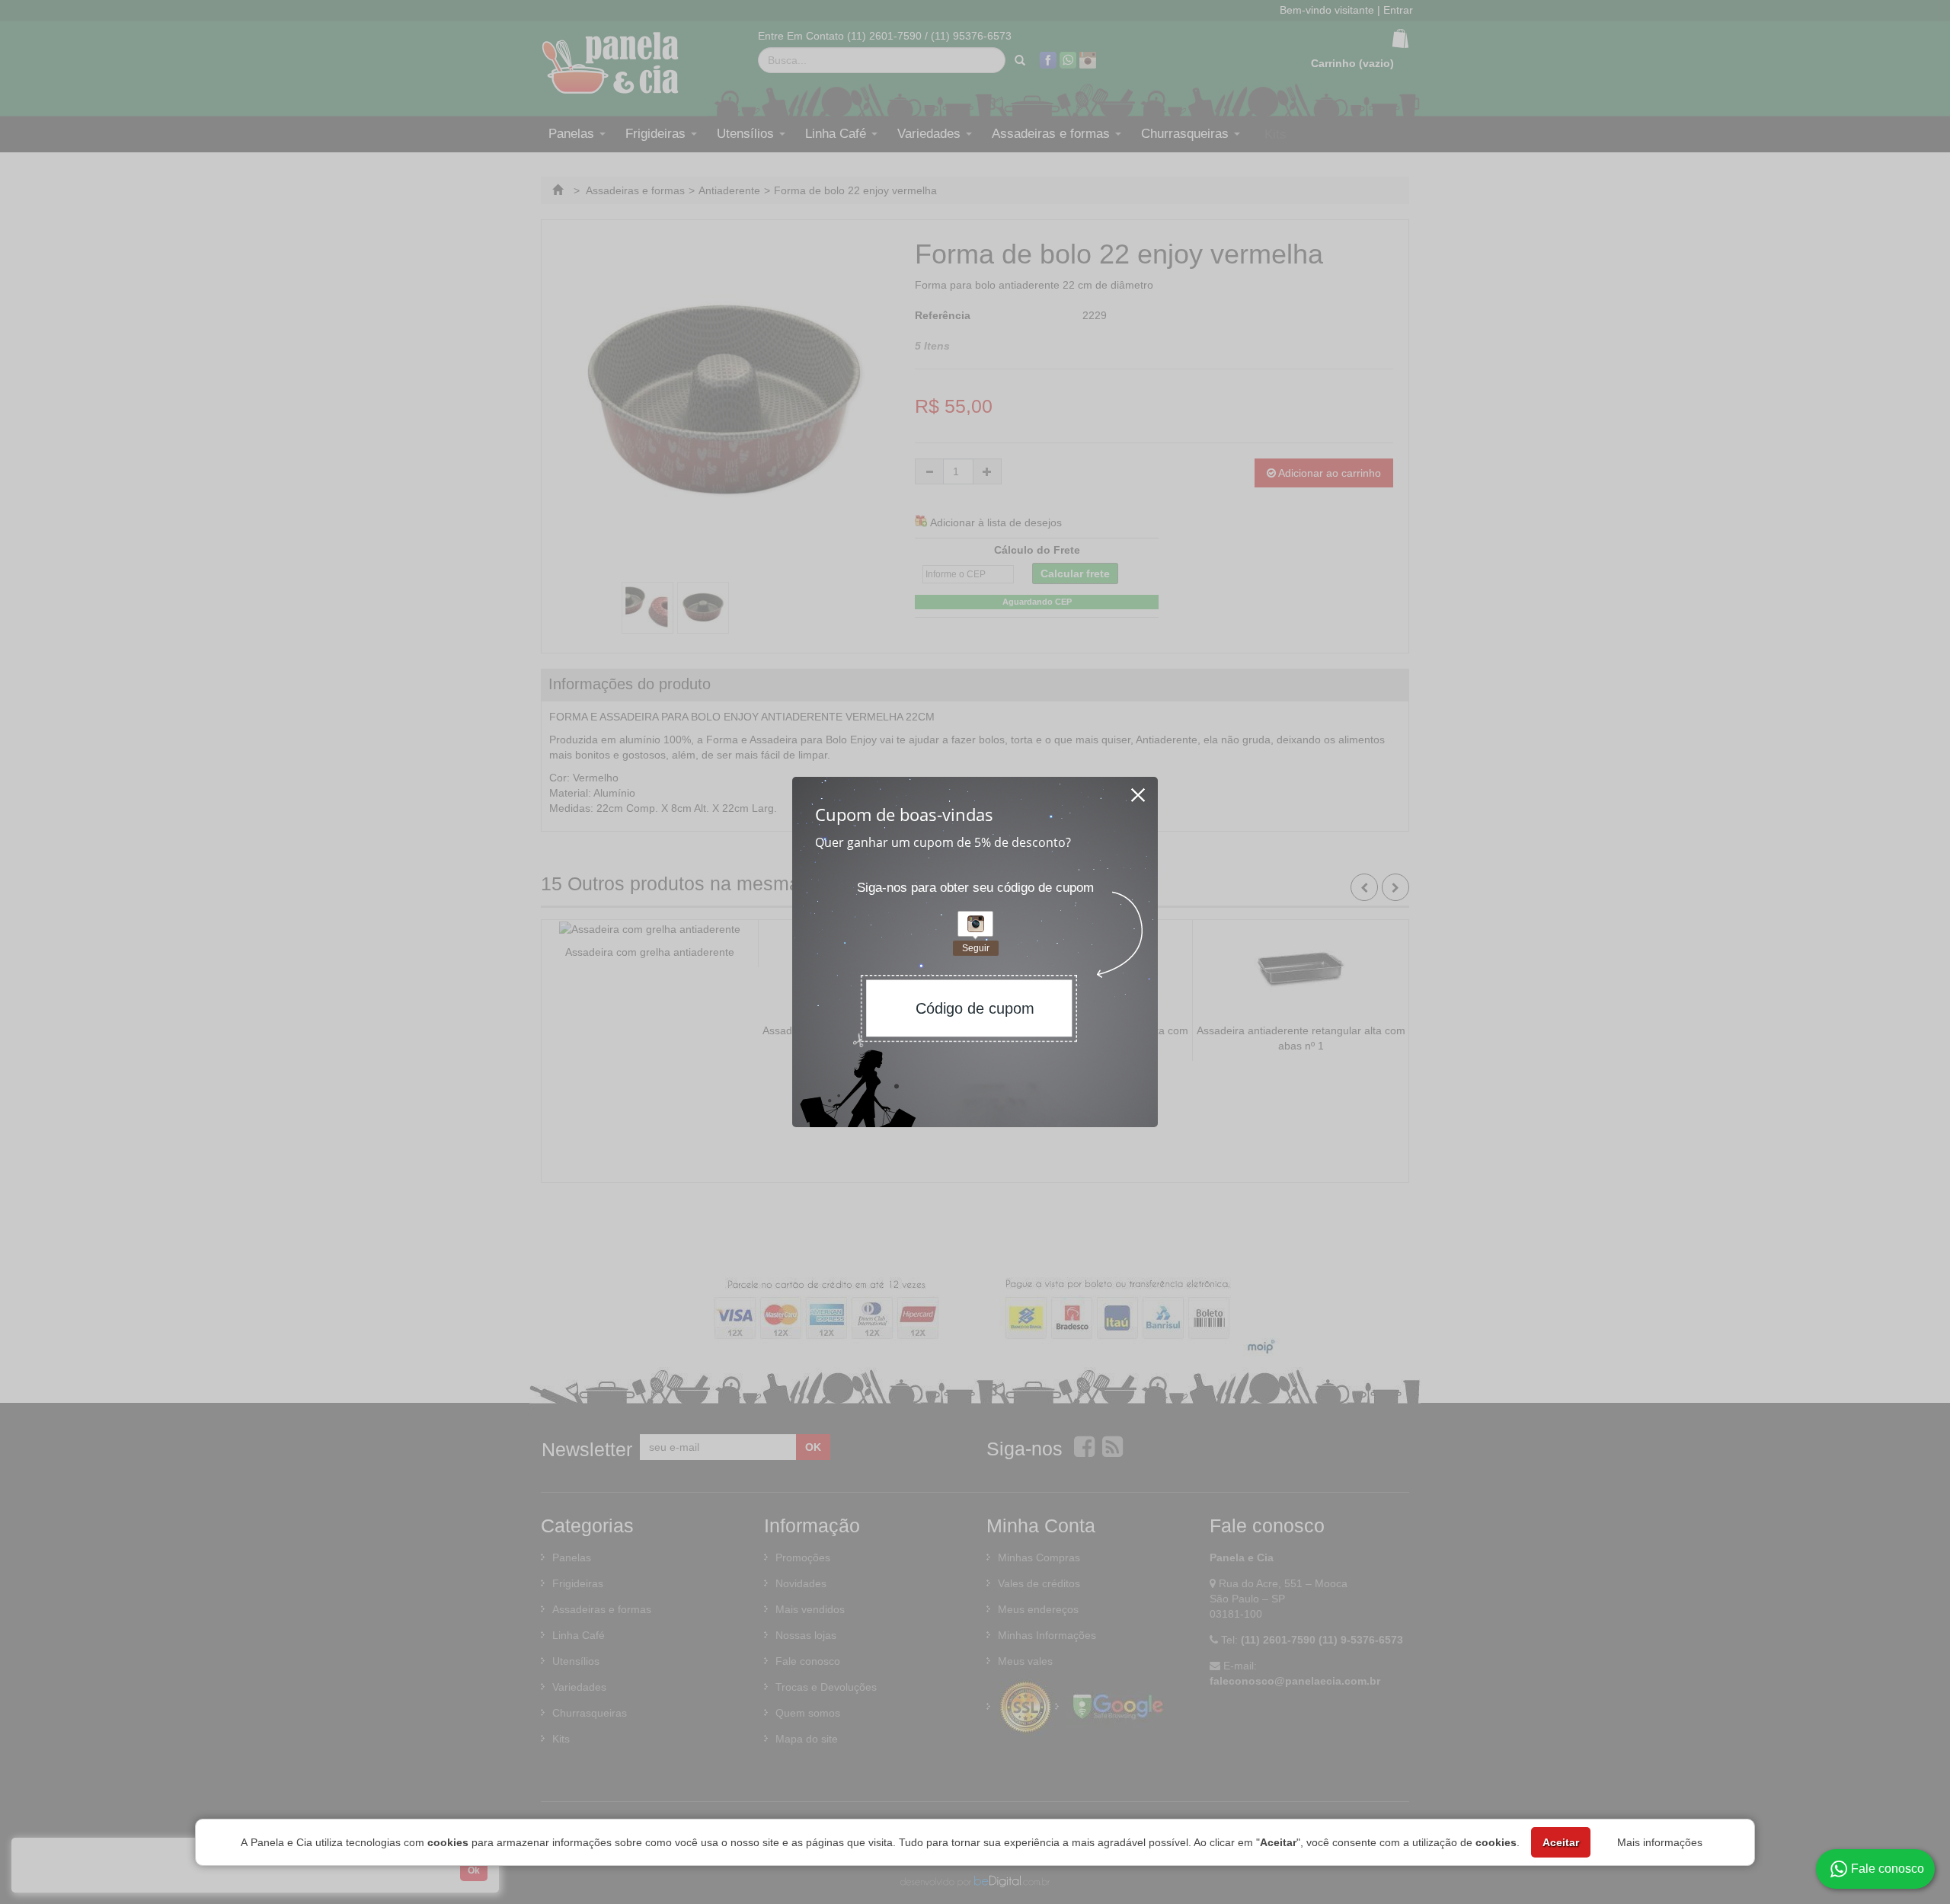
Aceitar (1561, 1842)
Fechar (1139, 791)
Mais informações (1660, 1842)
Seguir (976, 948)
